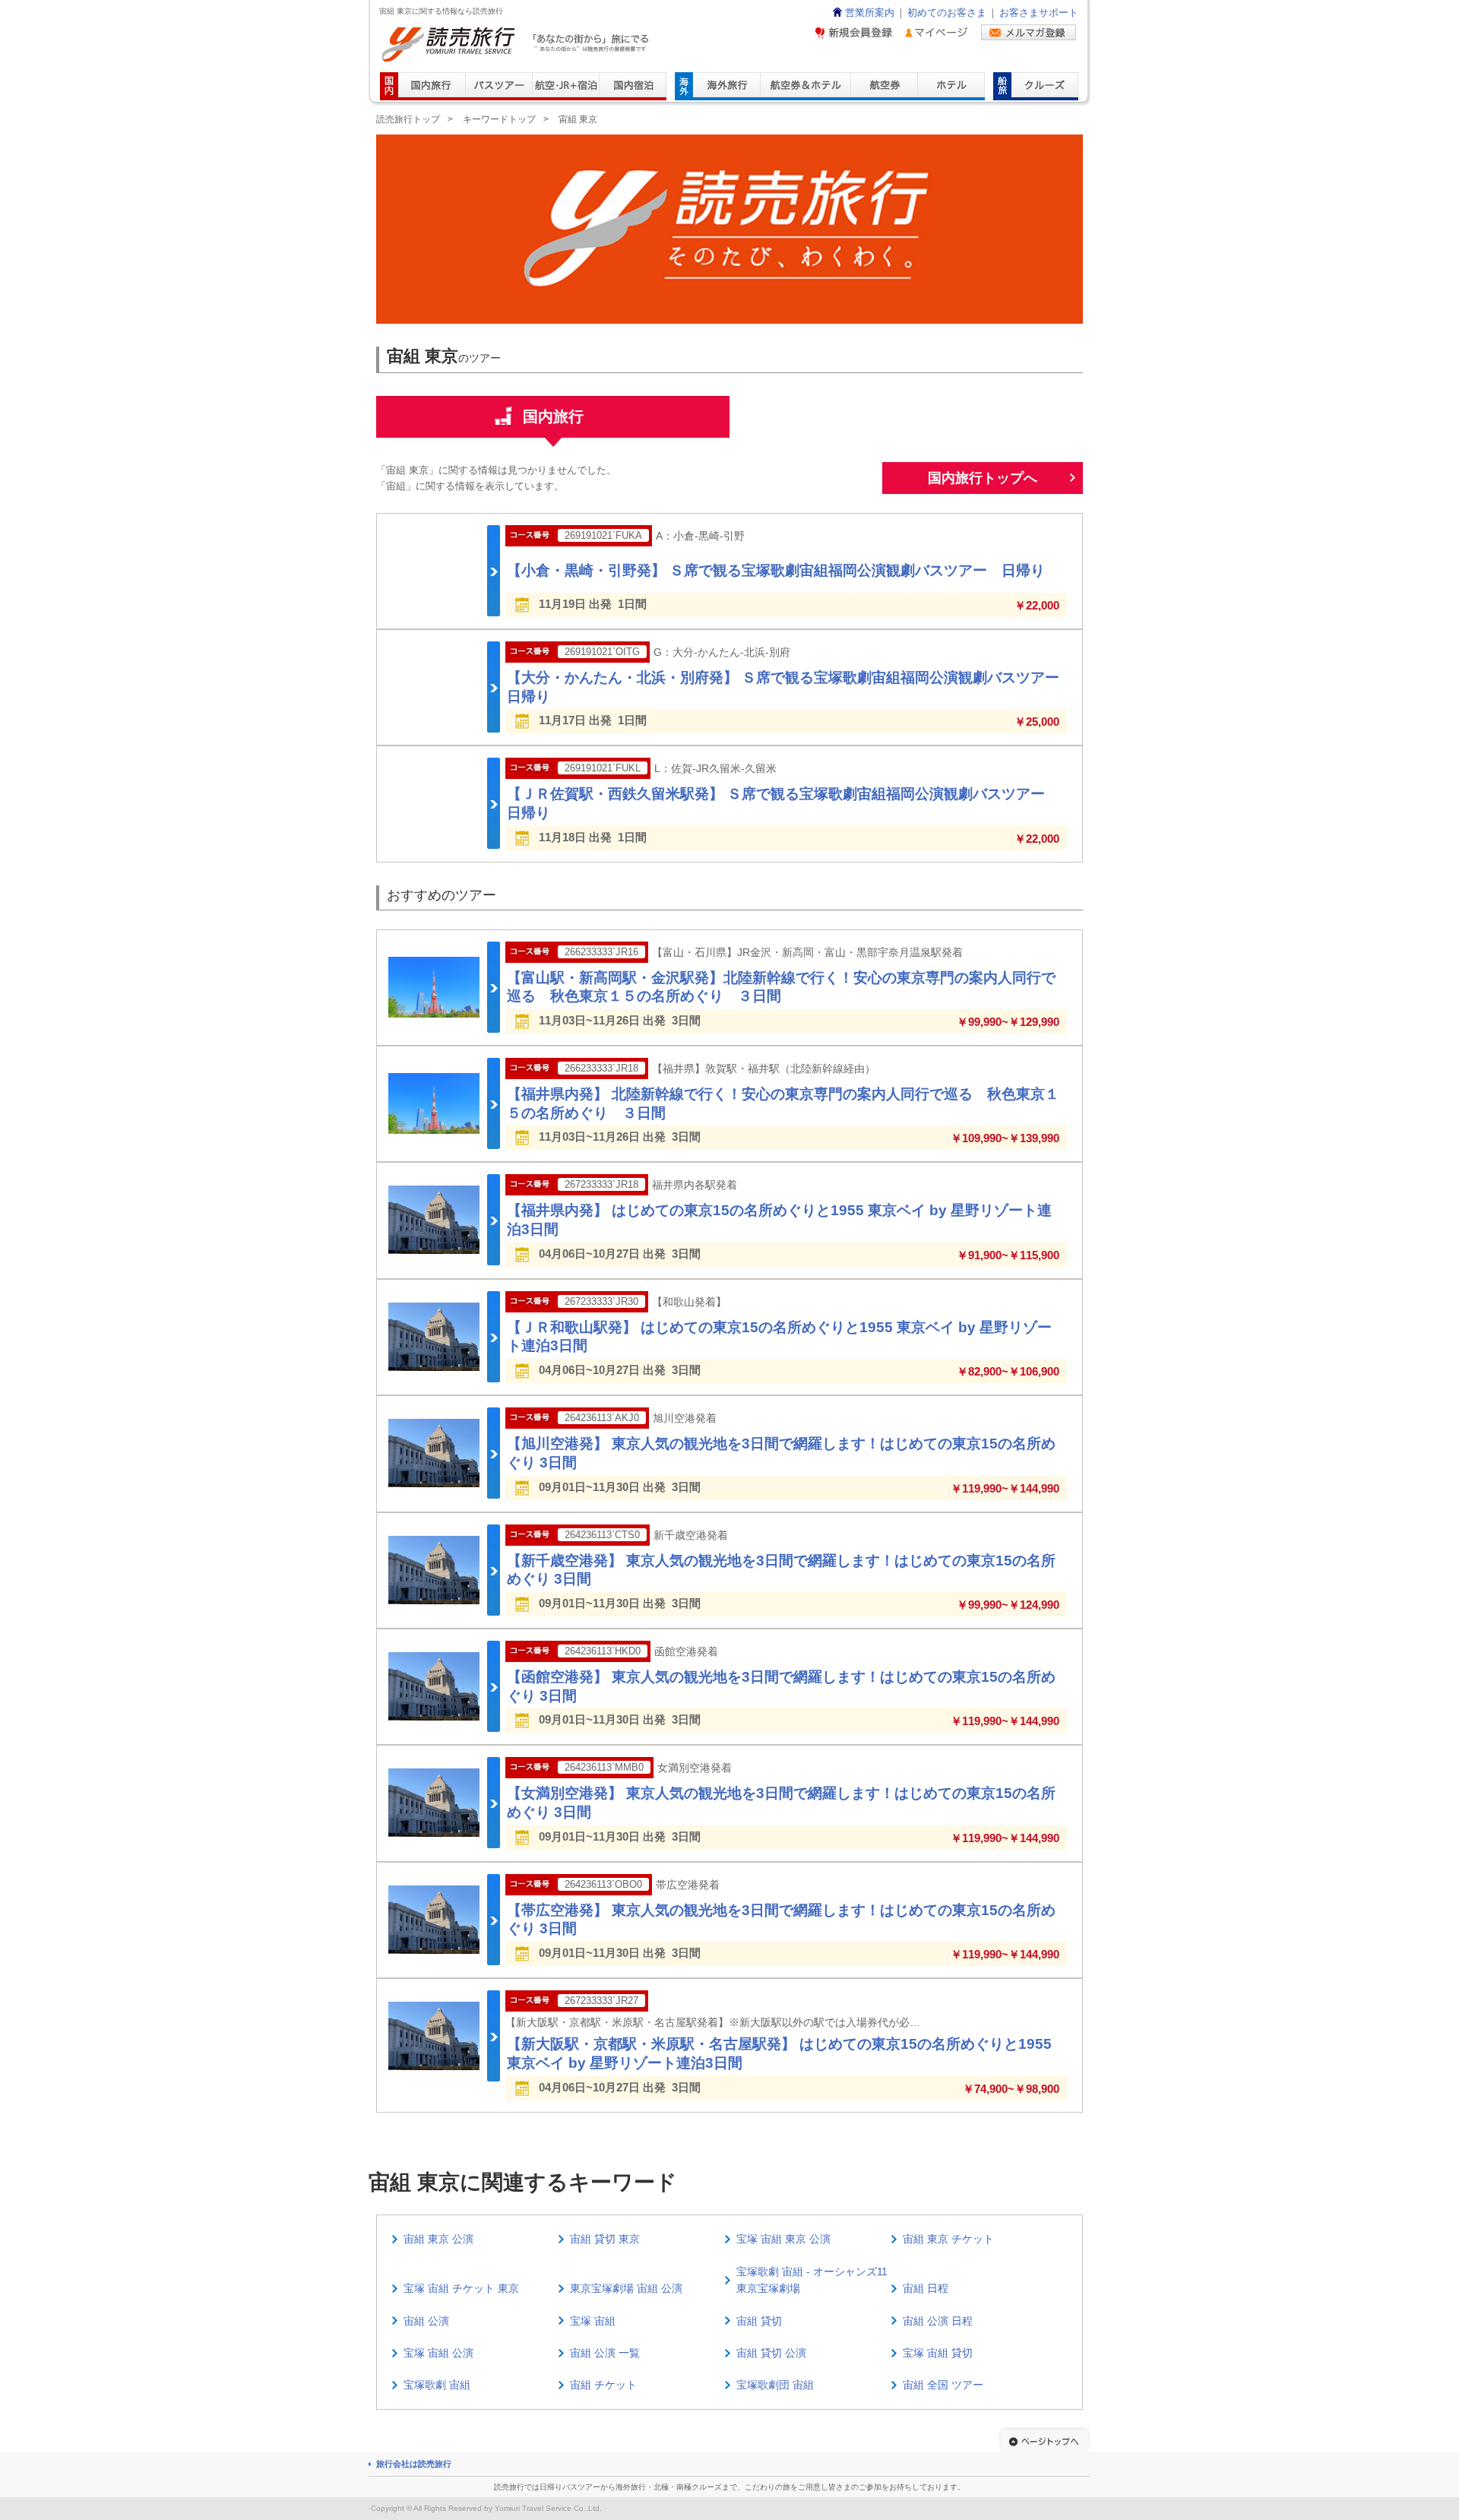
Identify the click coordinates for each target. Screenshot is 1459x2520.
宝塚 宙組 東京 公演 (783, 2239)
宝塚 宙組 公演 (438, 2353)
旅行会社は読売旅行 (414, 2464)
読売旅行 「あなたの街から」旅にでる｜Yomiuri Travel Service (517, 44)
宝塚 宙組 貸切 (938, 2353)
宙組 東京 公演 (438, 2239)
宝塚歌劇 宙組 (437, 2385)
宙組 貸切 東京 (605, 2239)
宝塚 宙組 (593, 2321)
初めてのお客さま (947, 13)
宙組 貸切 (759, 2321)
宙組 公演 (426, 2321)
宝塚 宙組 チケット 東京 (461, 2288)
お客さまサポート (1039, 13)
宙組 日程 (926, 2288)
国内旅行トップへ (983, 478)
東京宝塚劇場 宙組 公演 (626, 2288)
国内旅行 (553, 416)
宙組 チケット (603, 2385)
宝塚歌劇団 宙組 (775, 2385)
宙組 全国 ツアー (943, 2385)
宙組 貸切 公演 (771, 2353)
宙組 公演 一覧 (605, 2353)
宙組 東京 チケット (948, 2239)
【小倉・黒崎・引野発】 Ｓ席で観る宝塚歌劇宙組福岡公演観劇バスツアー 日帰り (776, 570)
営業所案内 (870, 13)
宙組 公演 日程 (938, 2321)
